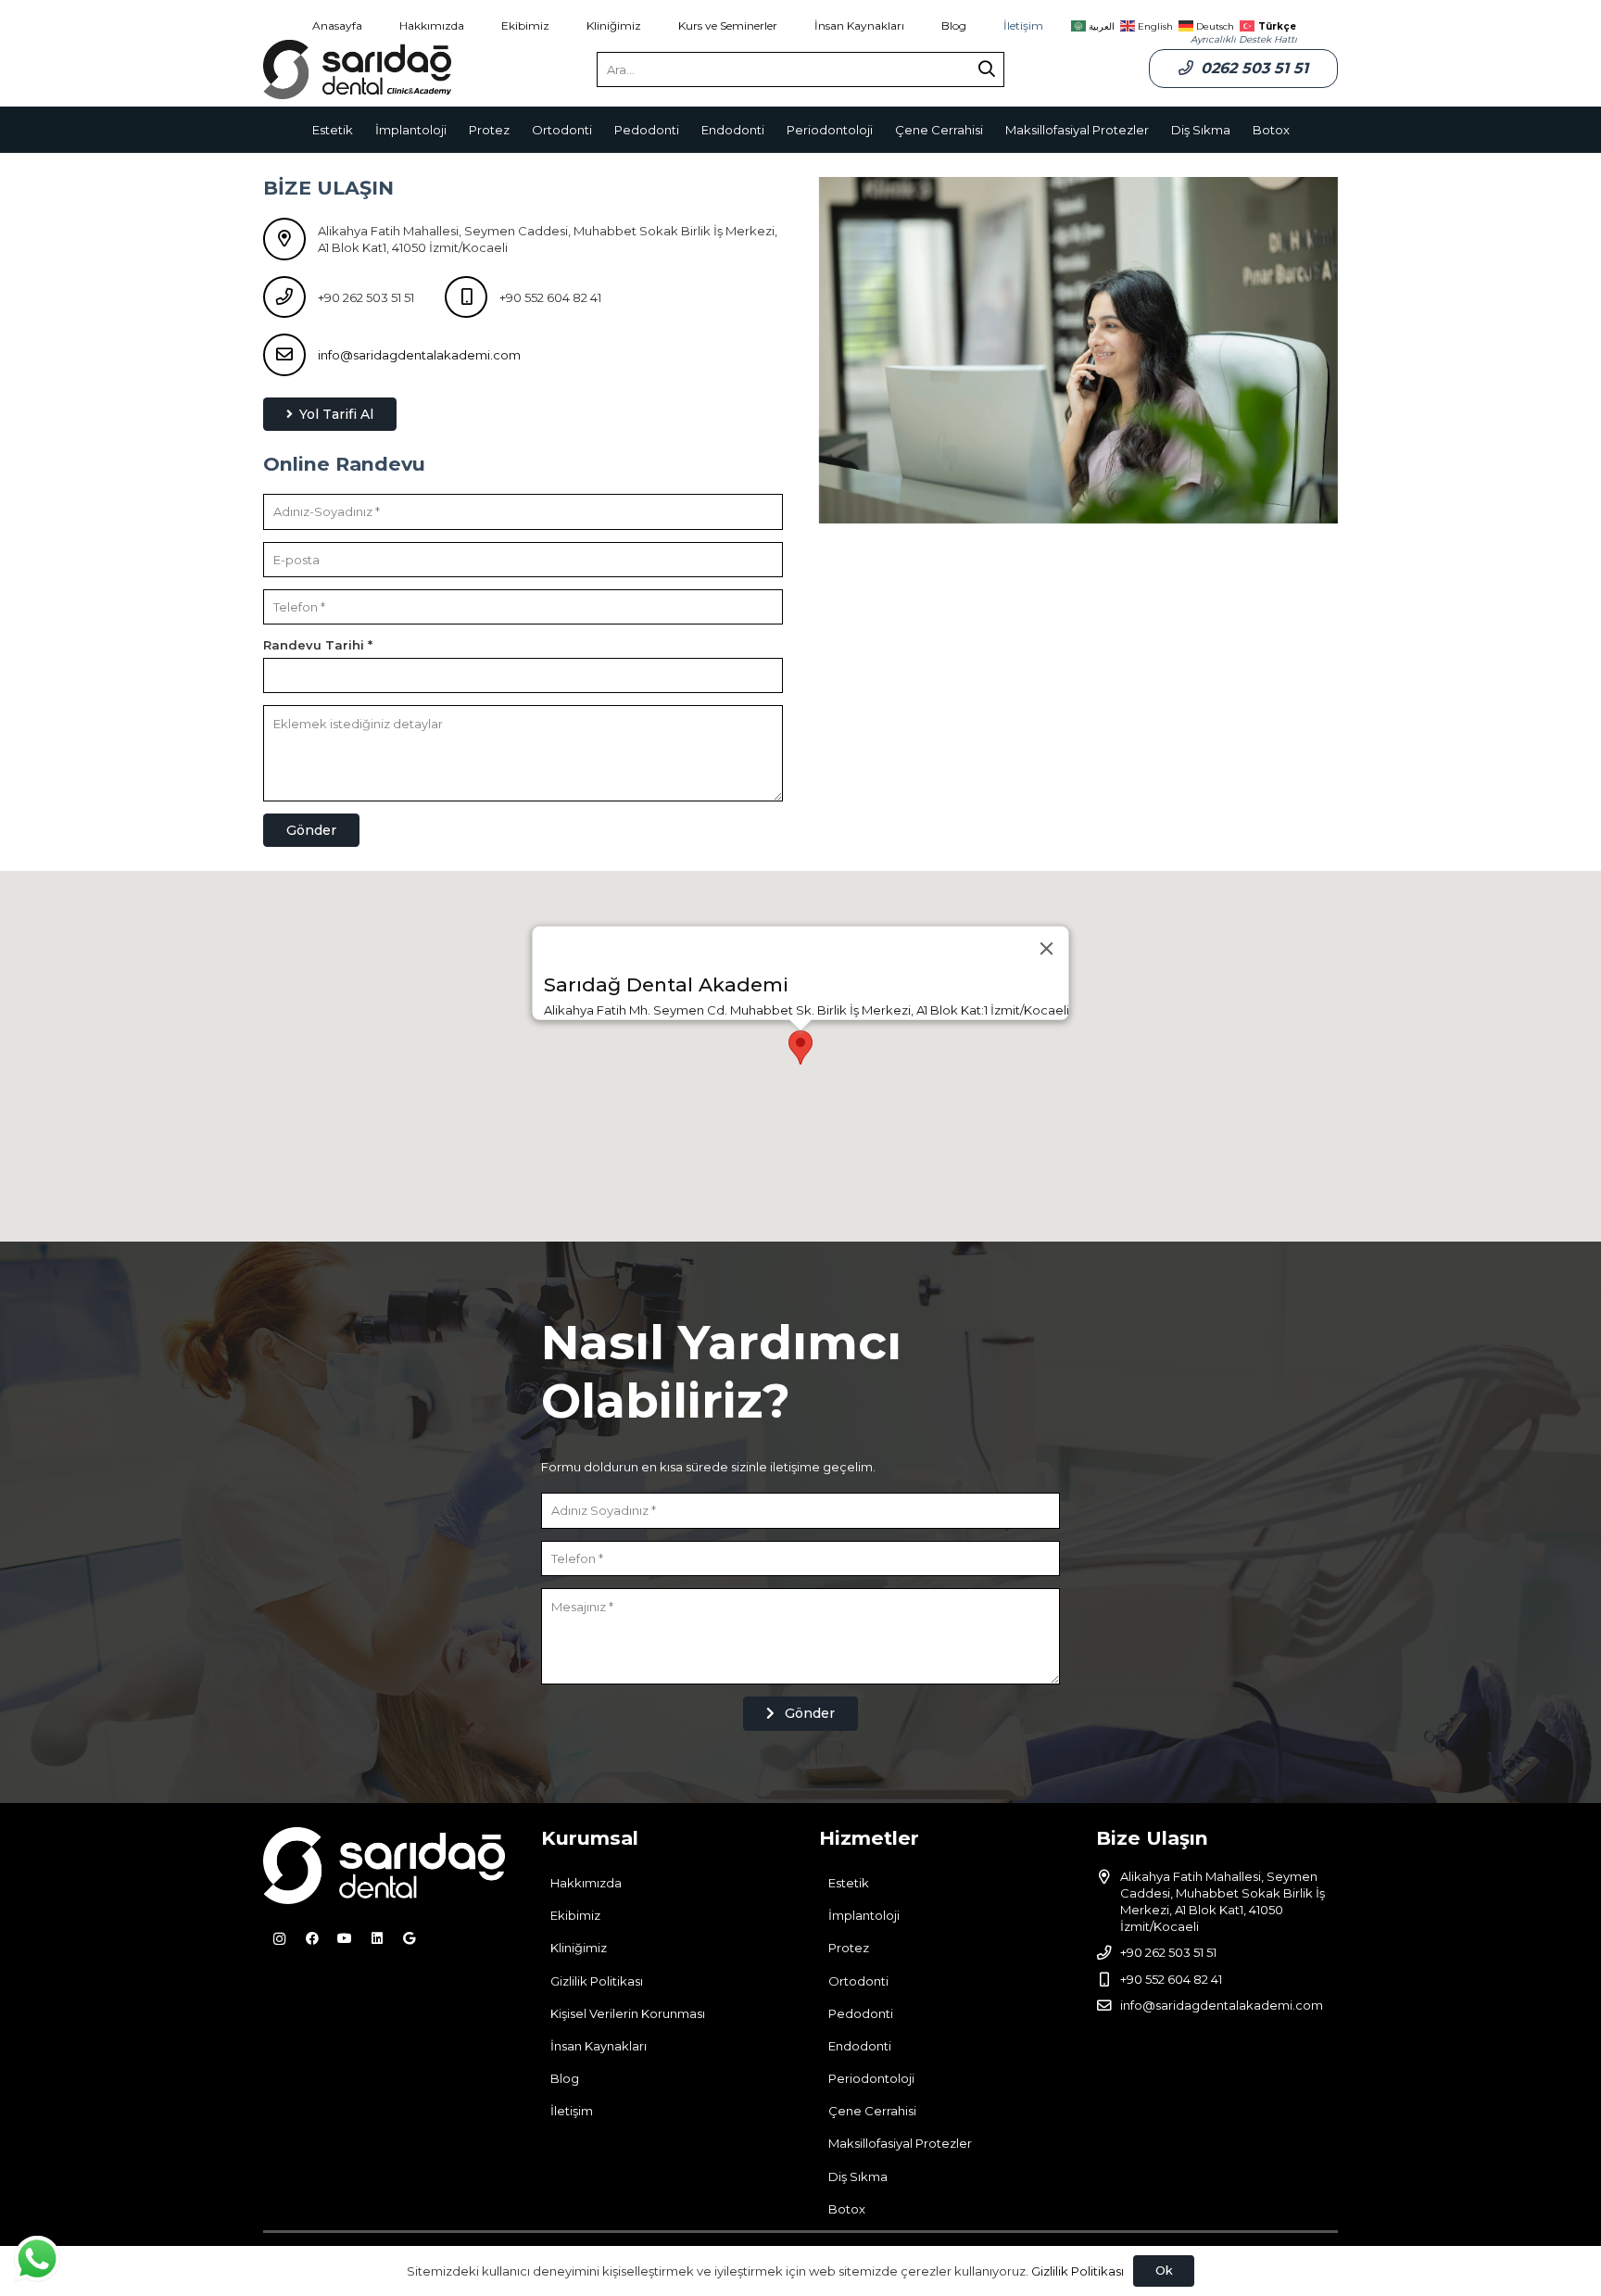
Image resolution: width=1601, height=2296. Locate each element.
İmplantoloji (864, 1915)
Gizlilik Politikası (597, 1981)
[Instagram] (279, 1939)
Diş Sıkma (858, 2176)
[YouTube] (344, 1939)
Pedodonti (861, 2013)
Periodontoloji (871, 2078)
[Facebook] (312, 1939)
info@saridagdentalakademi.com (419, 355)
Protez (849, 1948)
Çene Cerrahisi (872, 2111)
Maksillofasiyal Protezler (900, 2143)
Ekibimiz (575, 1915)
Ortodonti (858, 1981)
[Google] (409, 1939)
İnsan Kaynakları (599, 2046)
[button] (800, 1047)
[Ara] (987, 69)
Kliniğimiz (579, 1948)
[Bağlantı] (357, 70)
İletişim (572, 2111)
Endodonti (860, 2046)
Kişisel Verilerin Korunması (628, 2013)
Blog (565, 2078)
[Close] (1047, 949)
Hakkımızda (586, 1883)
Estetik (849, 1883)
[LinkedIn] (377, 1939)
